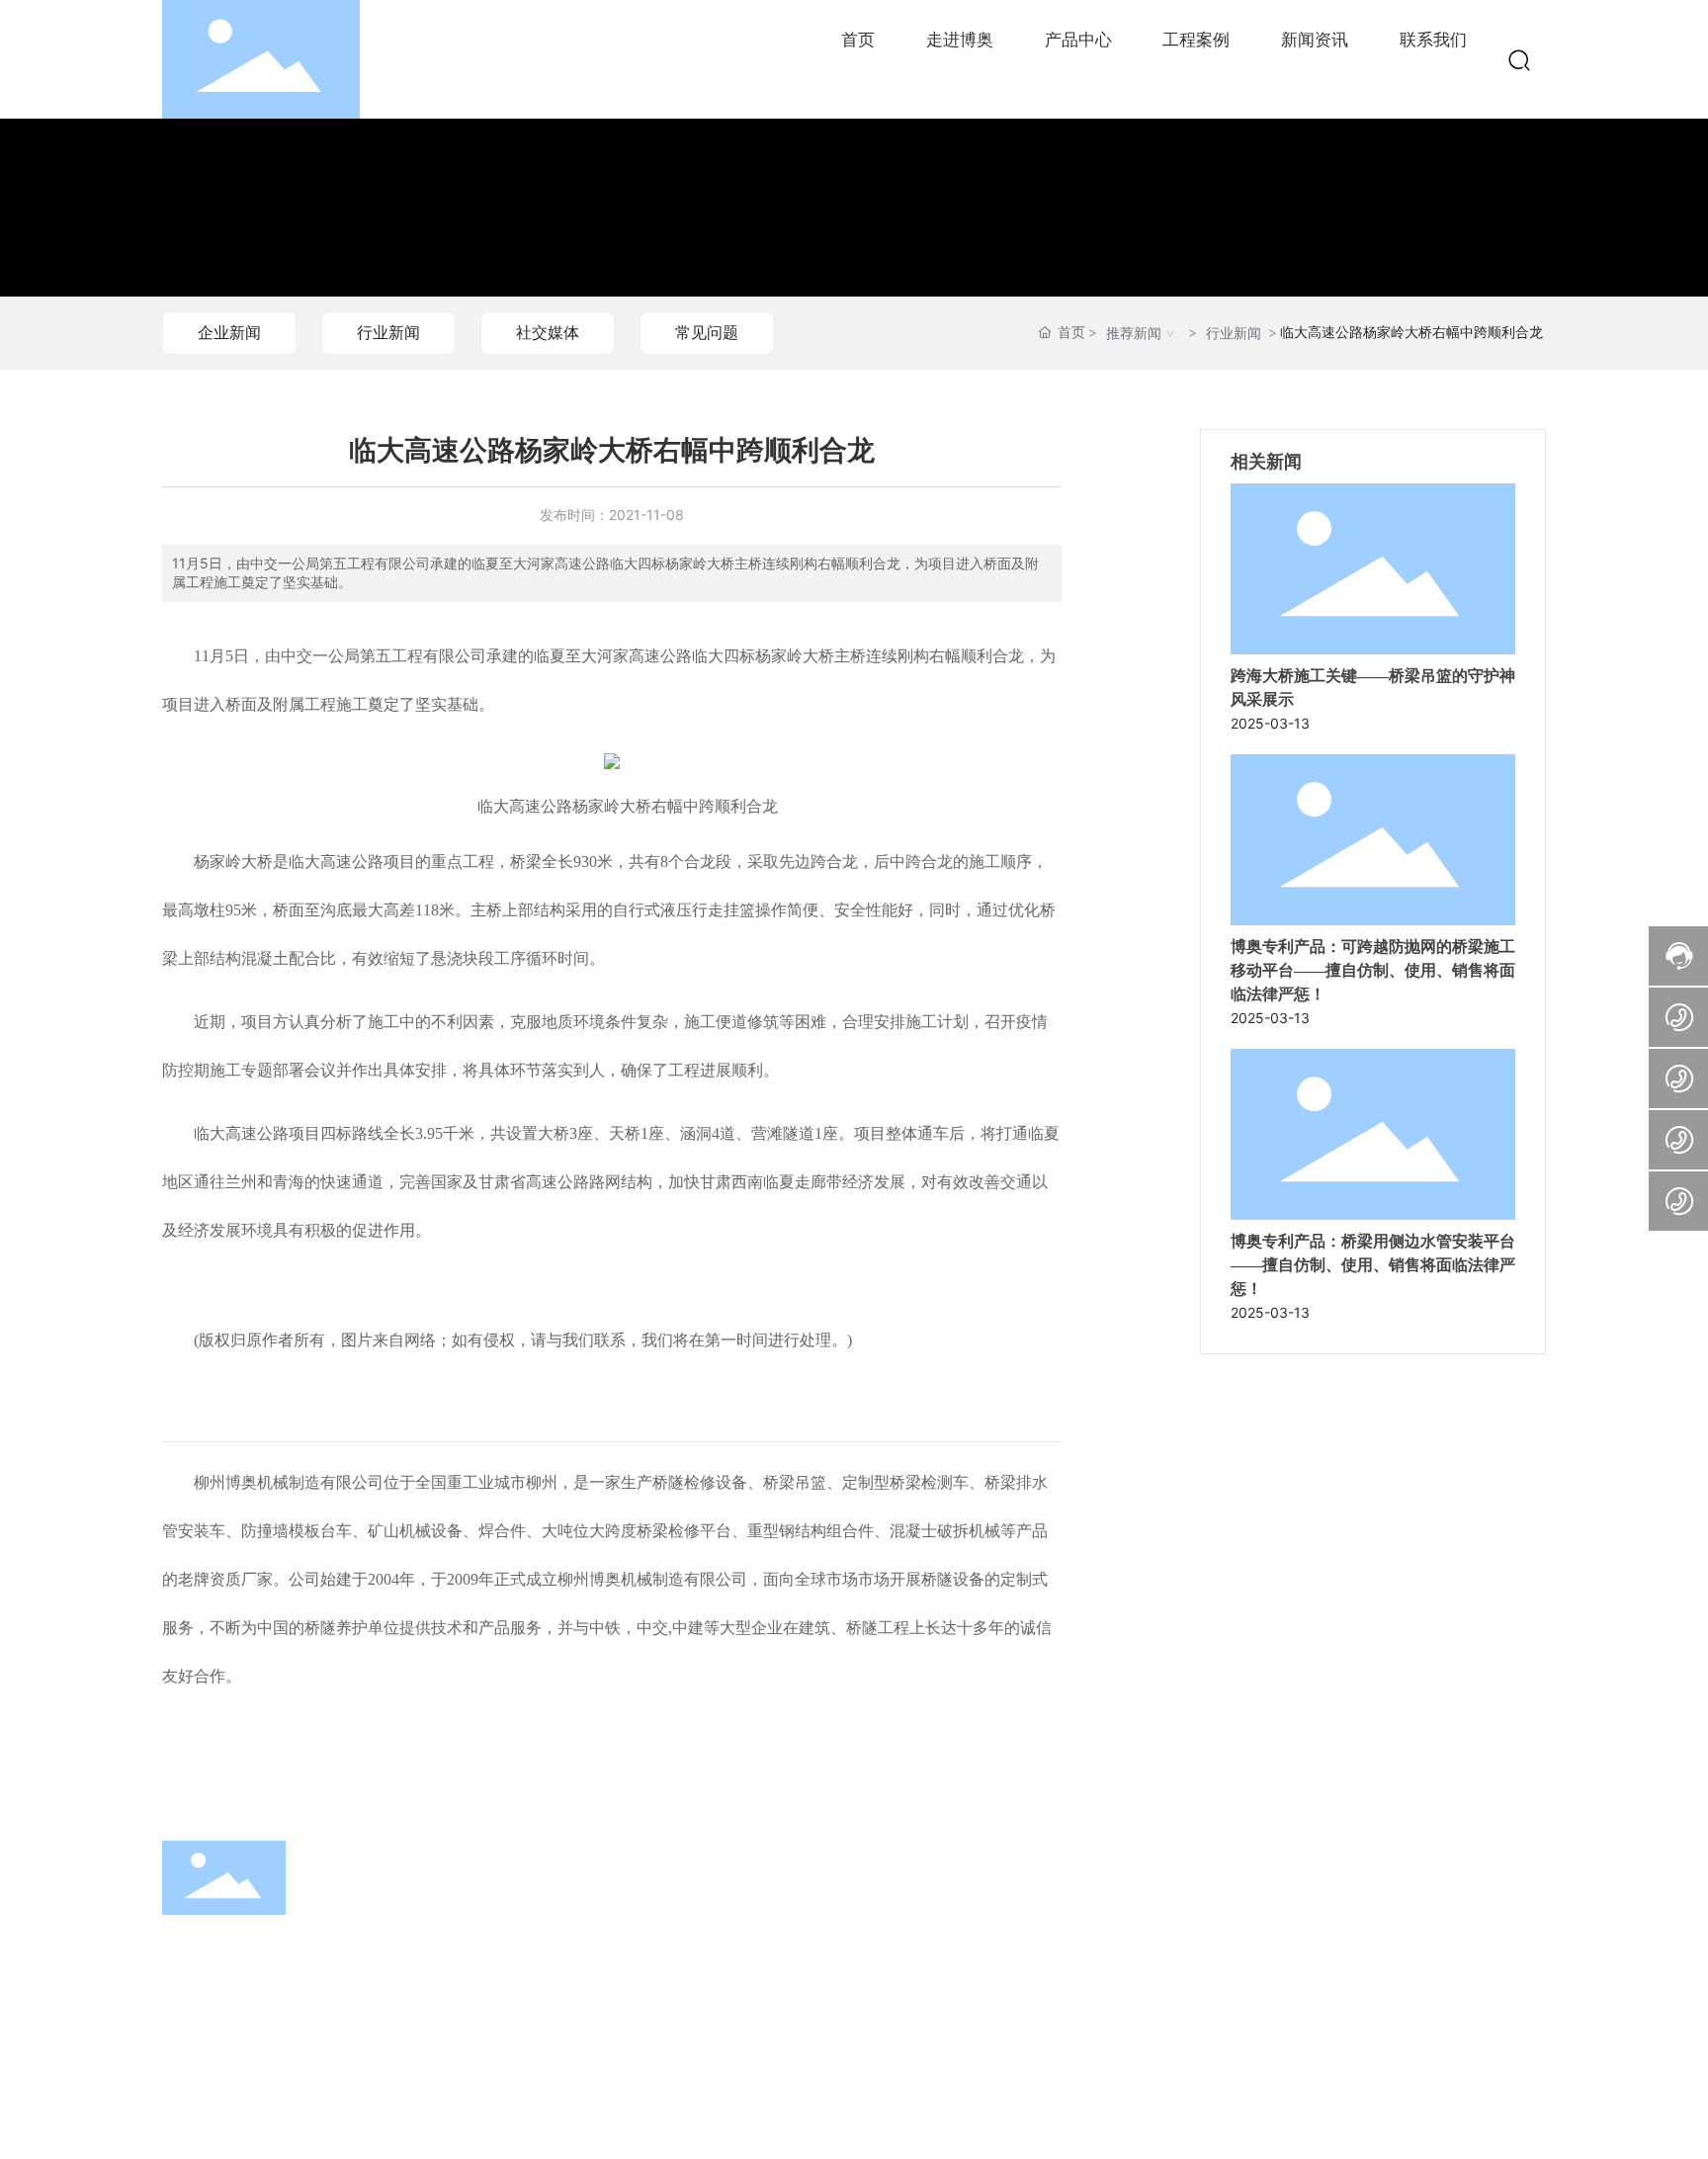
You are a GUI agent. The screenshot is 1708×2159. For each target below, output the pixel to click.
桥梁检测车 (929, 1482)
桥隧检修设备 (700, 1482)
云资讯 (667, 2125)
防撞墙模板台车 (297, 1531)
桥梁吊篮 (795, 1482)
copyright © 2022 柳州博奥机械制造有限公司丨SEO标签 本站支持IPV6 (384, 2127)
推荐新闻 (1134, 333)
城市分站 (817, 2125)
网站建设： (1425, 2127)
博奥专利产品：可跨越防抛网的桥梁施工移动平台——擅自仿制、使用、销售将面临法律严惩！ (1373, 970)
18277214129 (1236, 1910)
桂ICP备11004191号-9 (1018, 2127)
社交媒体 (548, 332)
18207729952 (1239, 1966)
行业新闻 (388, 332)
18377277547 (1239, 1938)
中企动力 (1488, 2127)
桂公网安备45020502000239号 (1231, 2125)
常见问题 (707, 332)
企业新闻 (229, 332)
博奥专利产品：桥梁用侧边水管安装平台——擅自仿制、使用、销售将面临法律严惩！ (1373, 1265)
